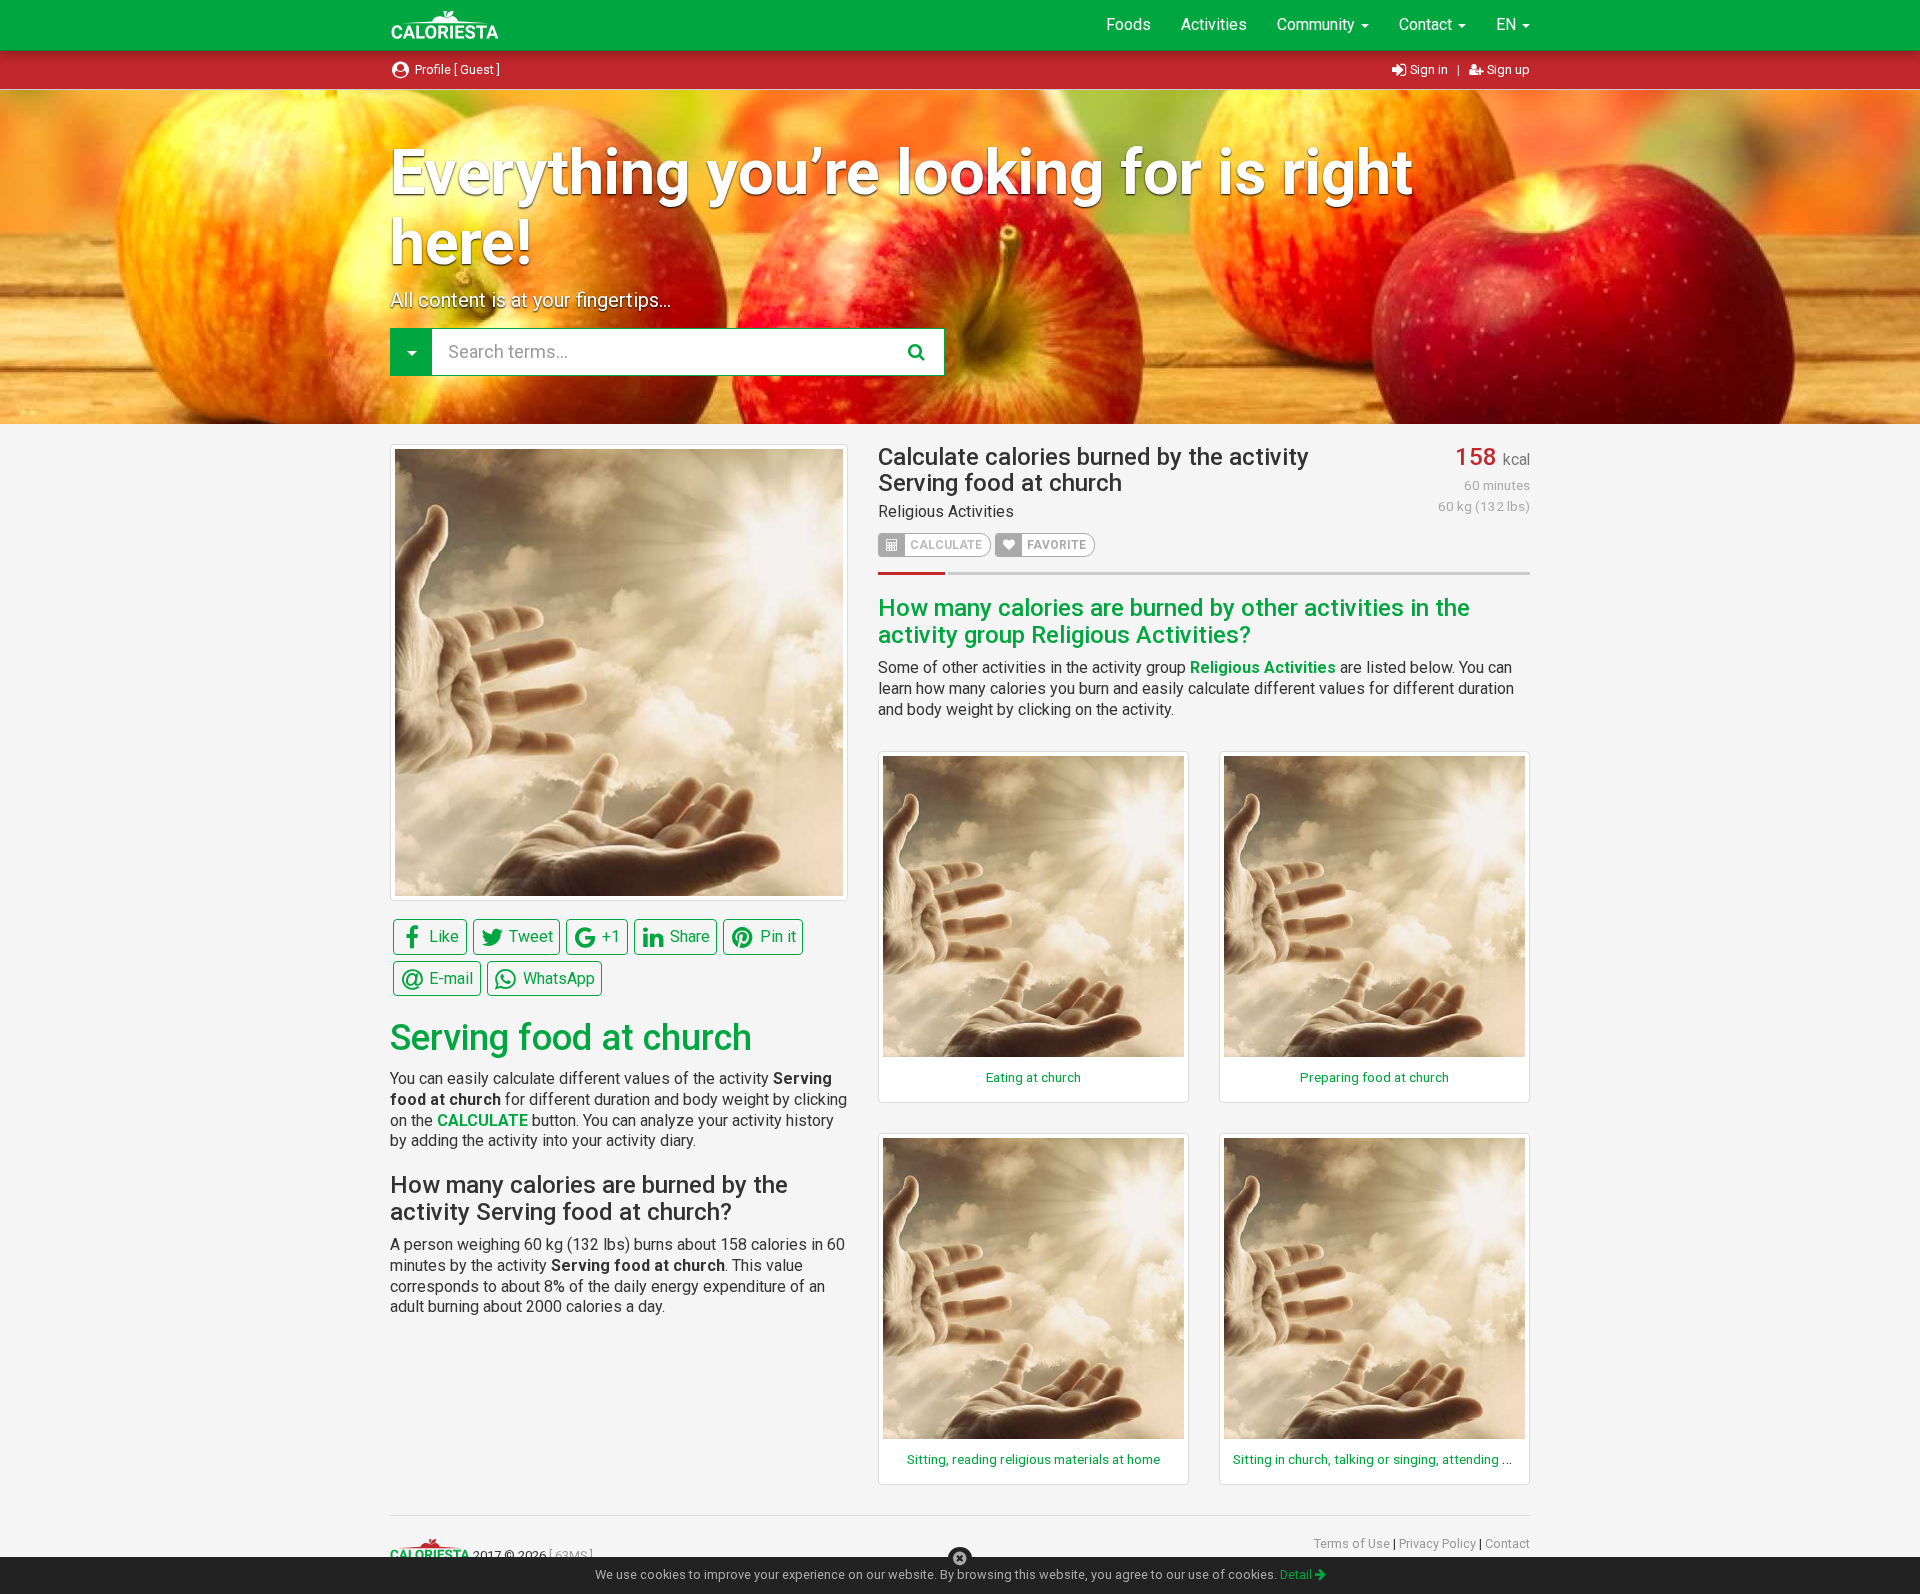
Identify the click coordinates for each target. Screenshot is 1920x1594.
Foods (1128, 24)
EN (1508, 24)
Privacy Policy (1439, 1543)
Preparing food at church (1374, 1077)
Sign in (1429, 69)
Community (1318, 24)
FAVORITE (1055, 545)
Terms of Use (1353, 1543)
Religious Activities (946, 511)
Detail (1297, 1574)
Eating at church (1033, 1077)
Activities (1214, 24)
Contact (1427, 24)
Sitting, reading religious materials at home (1033, 1459)
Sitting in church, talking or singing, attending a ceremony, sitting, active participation (1483, 1459)
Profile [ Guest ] (456, 69)
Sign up (1507, 69)
